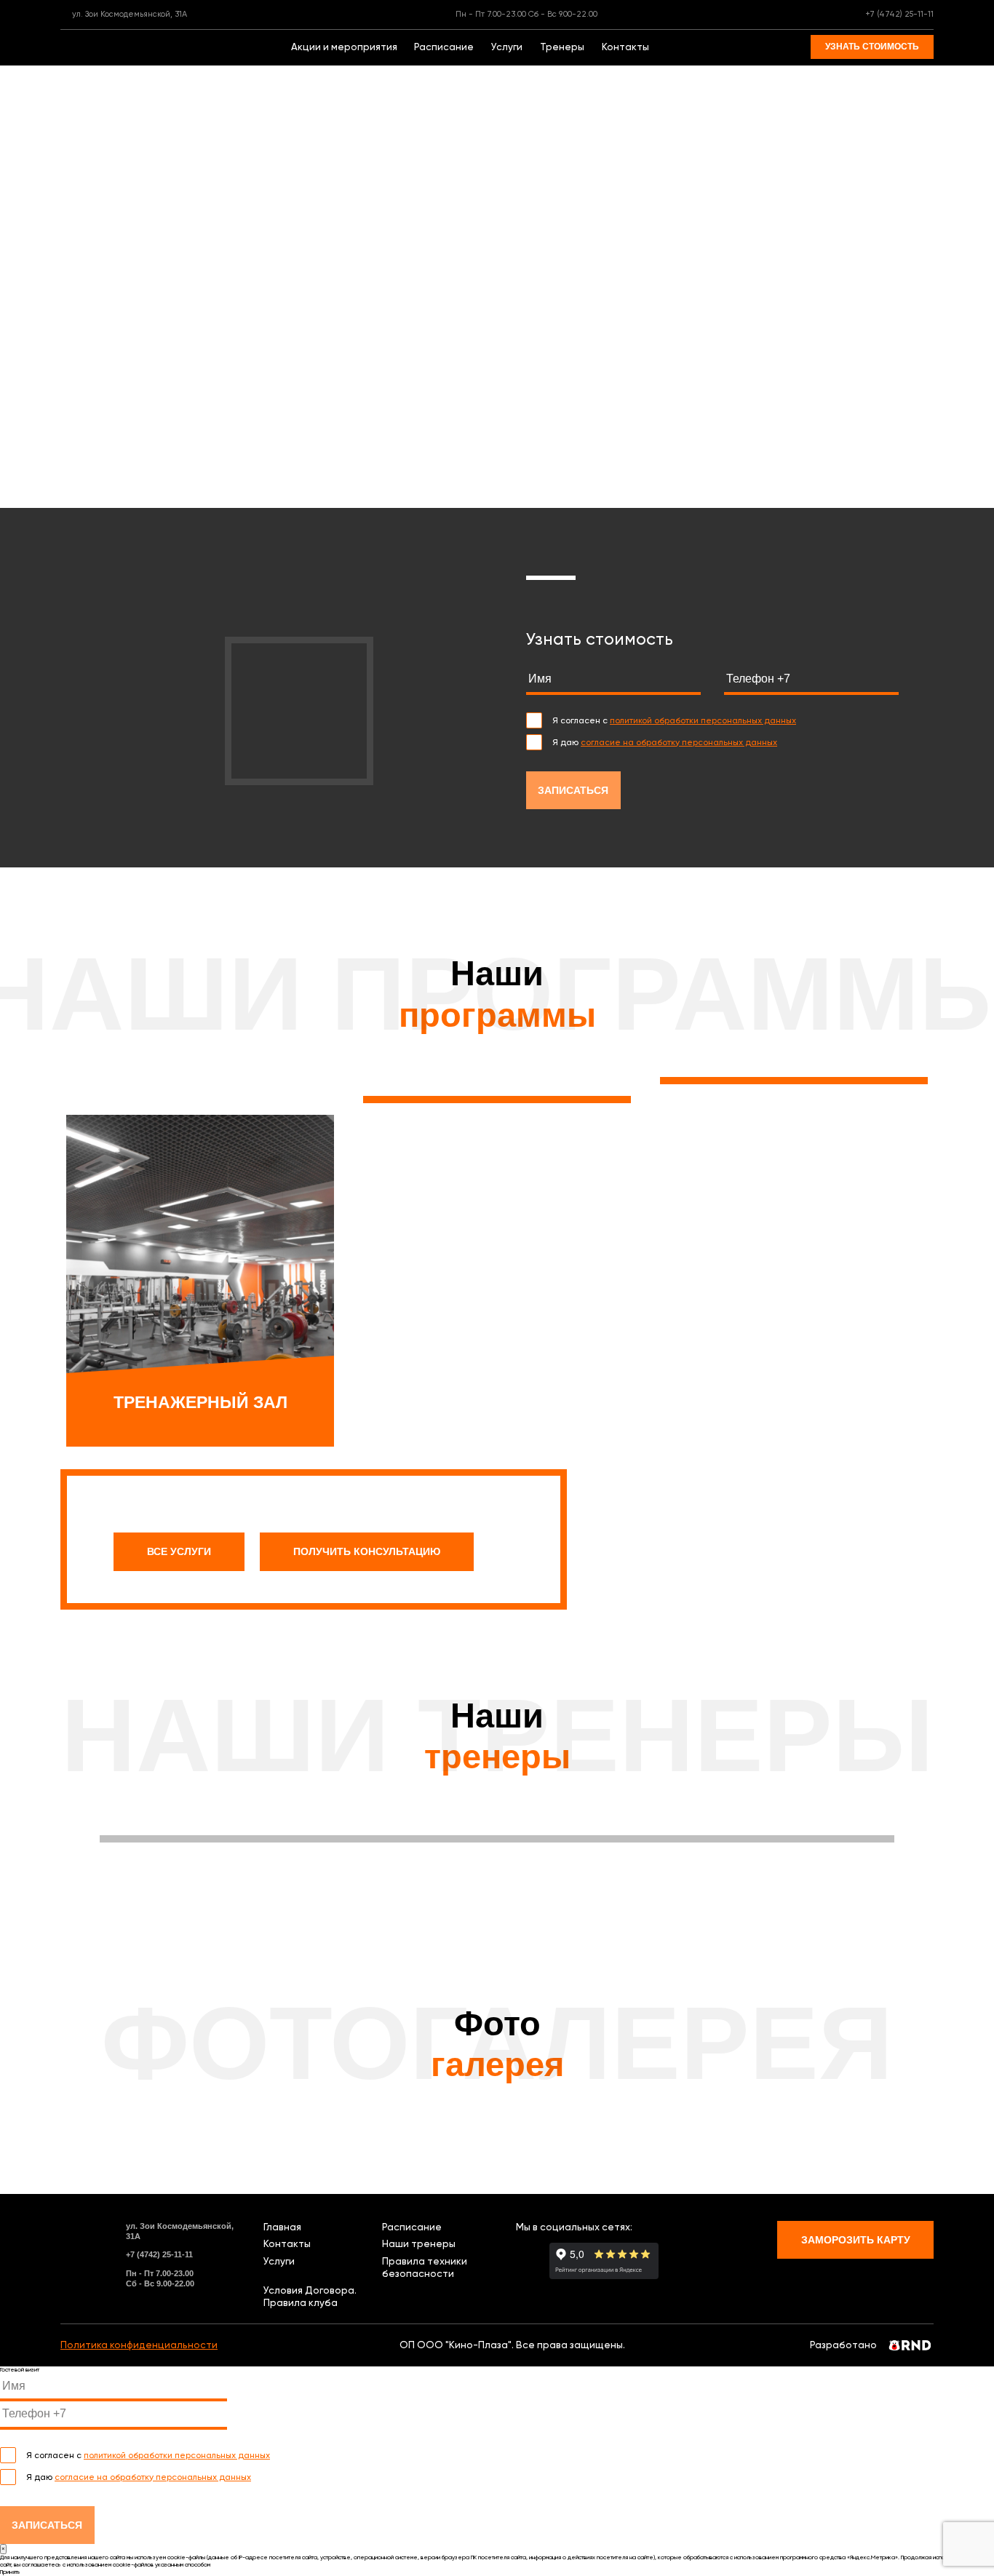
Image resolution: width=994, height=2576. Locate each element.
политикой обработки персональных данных (703, 720)
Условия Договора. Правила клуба (310, 2296)
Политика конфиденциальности (139, 2345)
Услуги (507, 47)
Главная (282, 2227)
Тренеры (562, 47)
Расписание (444, 47)
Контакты (625, 47)
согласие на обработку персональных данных (679, 742)
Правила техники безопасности (425, 2267)
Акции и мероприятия (344, 47)
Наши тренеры (419, 2243)
